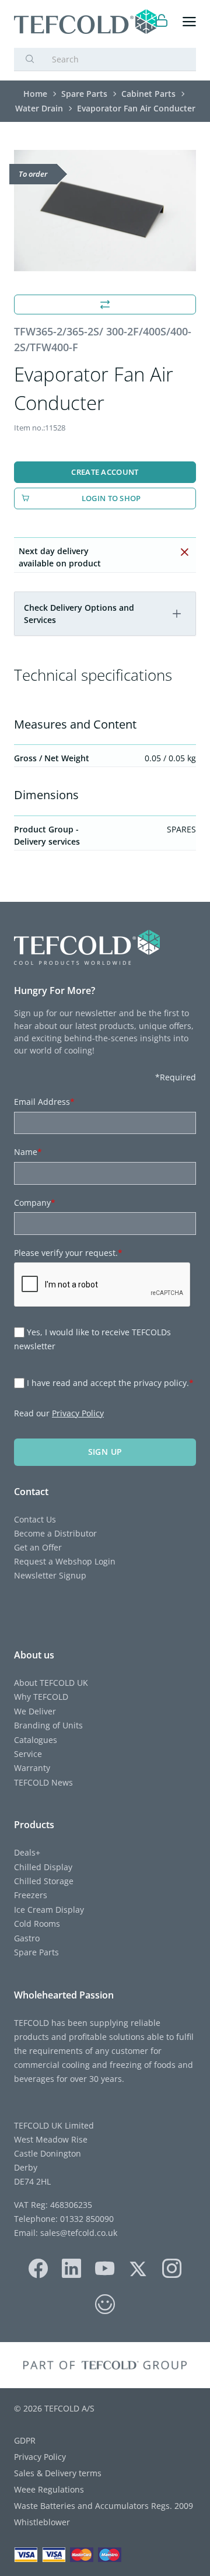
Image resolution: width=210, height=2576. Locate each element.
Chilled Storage (44, 1881)
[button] (177, 614)
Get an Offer (38, 1547)
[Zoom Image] (105, 211)
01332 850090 (86, 2219)
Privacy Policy (78, 1413)
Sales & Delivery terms (58, 2473)
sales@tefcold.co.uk (78, 2233)
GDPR (25, 2440)
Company (35, 1203)
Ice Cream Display (49, 1910)
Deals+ (27, 1852)
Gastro (27, 1938)
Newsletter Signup (50, 1575)
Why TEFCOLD (41, 1697)
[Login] (162, 22)
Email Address (44, 1102)
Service (28, 1754)
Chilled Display (43, 1867)
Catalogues (36, 1740)
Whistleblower (42, 2522)
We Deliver (35, 1711)
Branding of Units (48, 1725)
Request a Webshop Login (65, 1561)
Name (28, 1152)
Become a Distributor (55, 1533)
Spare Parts (36, 1952)
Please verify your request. (68, 1253)
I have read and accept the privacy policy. (110, 1383)
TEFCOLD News (43, 1782)
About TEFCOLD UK (51, 1683)
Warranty (32, 1768)
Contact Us (35, 1519)
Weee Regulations (49, 2489)
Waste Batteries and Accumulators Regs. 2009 (104, 2506)
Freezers (31, 1895)
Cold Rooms (37, 1924)
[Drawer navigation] (189, 22)
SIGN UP (105, 1452)
